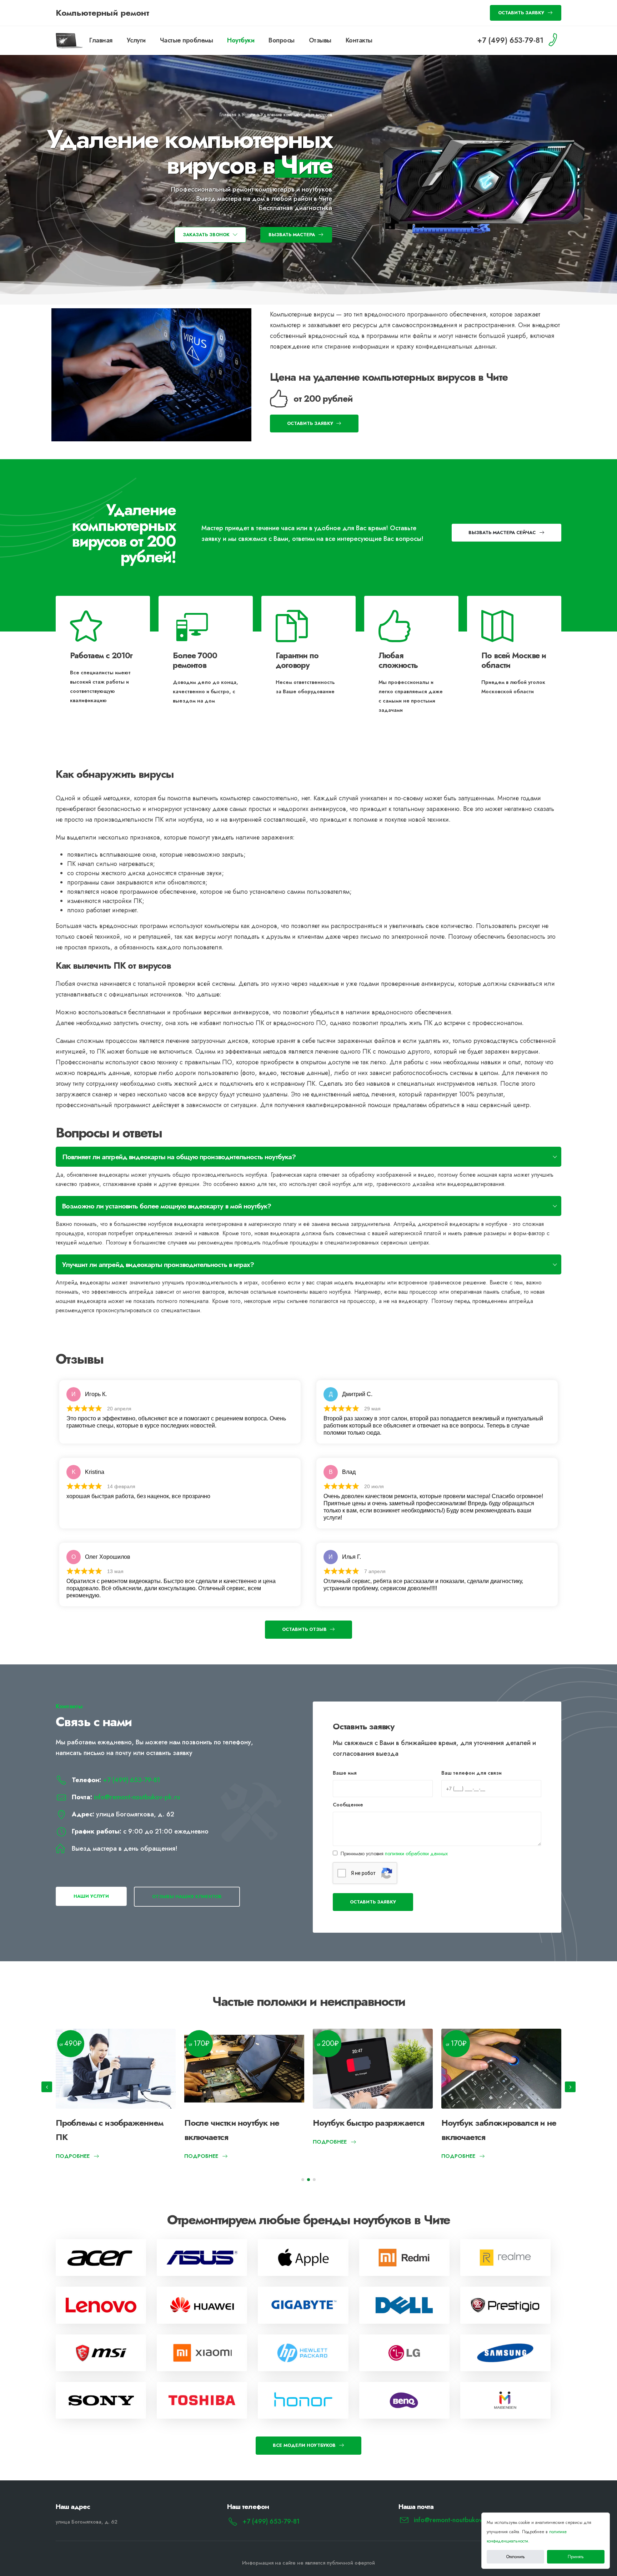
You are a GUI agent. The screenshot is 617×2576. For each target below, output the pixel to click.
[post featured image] (116, 2069)
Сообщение (348, 1805)
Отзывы (320, 40)
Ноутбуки (241, 40)
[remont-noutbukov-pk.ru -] (70, 40)
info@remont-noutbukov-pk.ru (137, 1797)
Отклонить (516, 2557)
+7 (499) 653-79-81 (131, 1780)
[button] (303, 2180)
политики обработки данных (416, 1854)
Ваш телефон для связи (471, 1773)
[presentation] (47, 2087)
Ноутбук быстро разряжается (111, 2123)
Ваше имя (345, 1773)
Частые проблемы (187, 40)
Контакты (359, 40)
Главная (101, 40)
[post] (101, 2258)
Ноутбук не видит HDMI (487, 2123)
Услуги (136, 40)
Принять (576, 2557)
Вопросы (282, 40)
